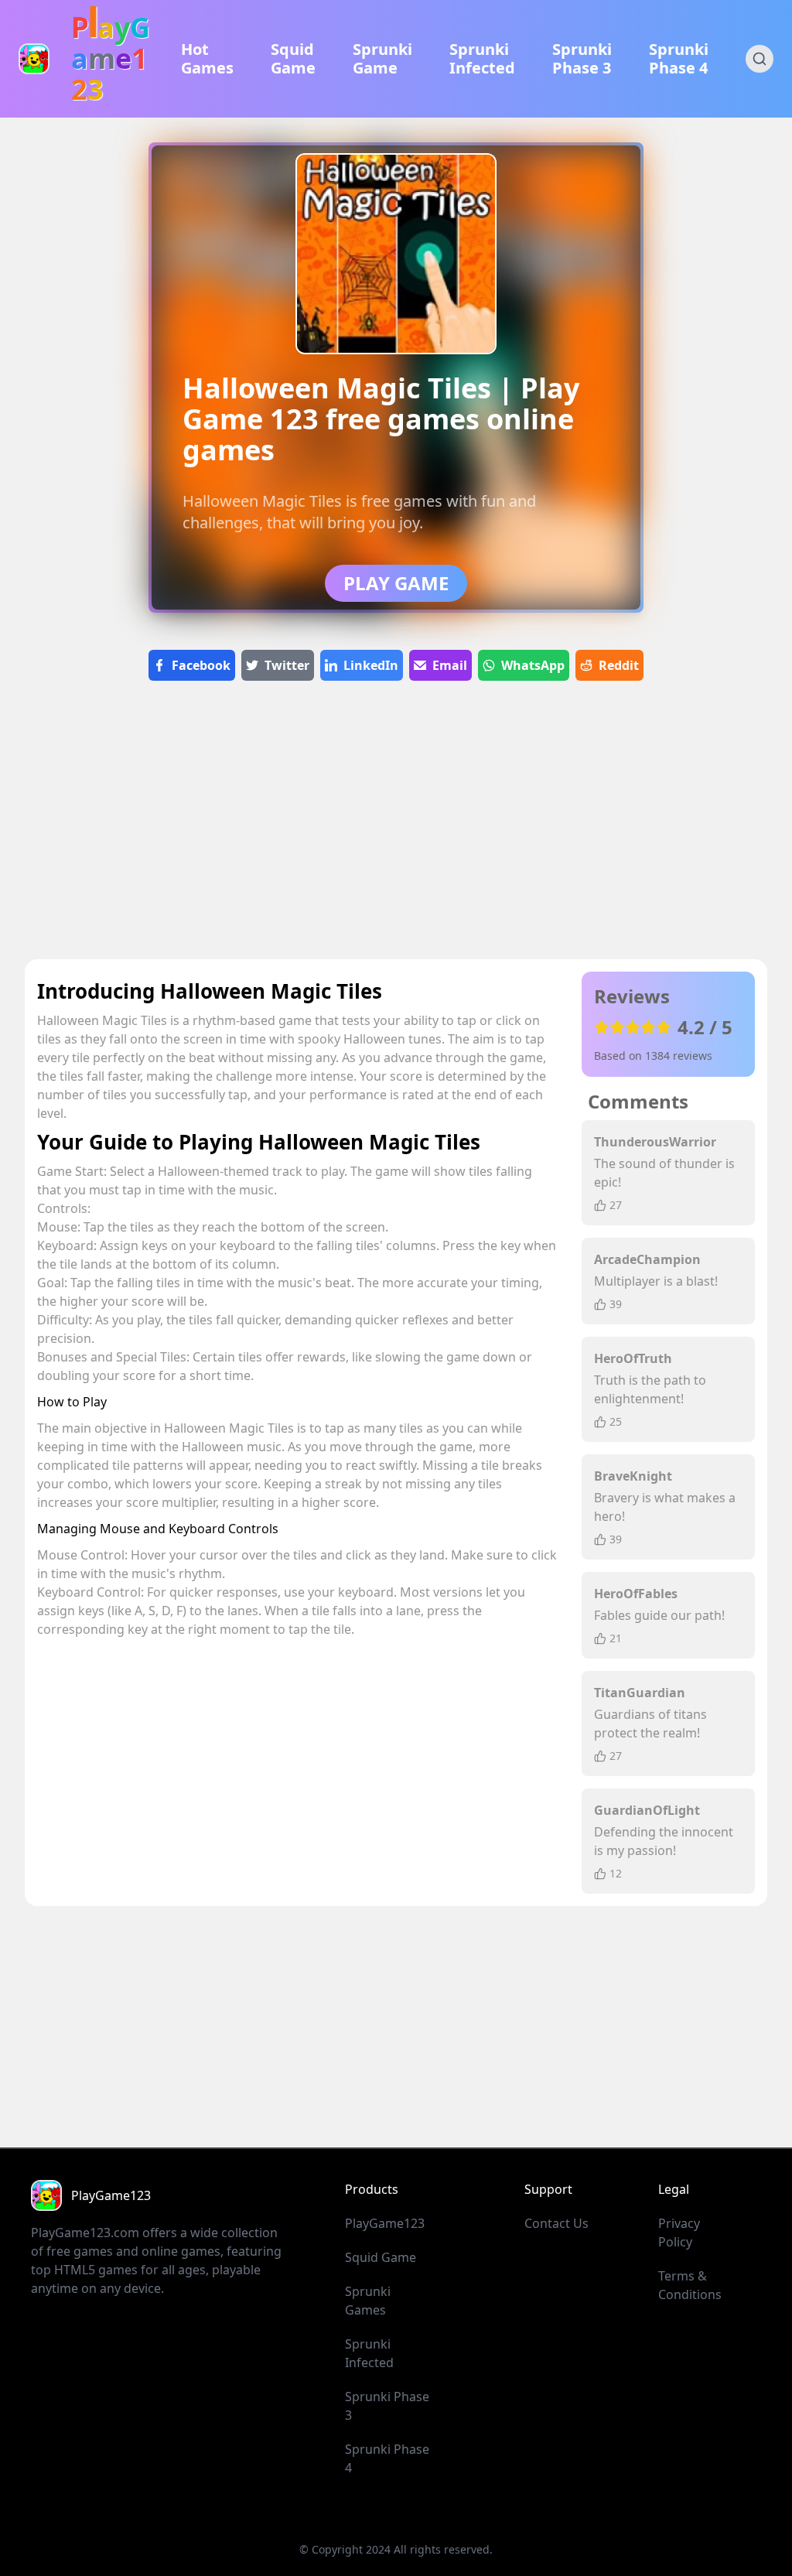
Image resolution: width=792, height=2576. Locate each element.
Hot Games (207, 59)
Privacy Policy (679, 2233)
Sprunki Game (382, 59)
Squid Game (293, 59)
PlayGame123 (385, 2223)
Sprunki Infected (482, 59)
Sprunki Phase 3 (582, 59)
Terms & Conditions (690, 2285)
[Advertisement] (396, 826)
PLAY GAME (396, 583)
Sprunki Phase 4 (679, 59)
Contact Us (556, 2223)
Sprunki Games (368, 2301)
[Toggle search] (760, 59)
